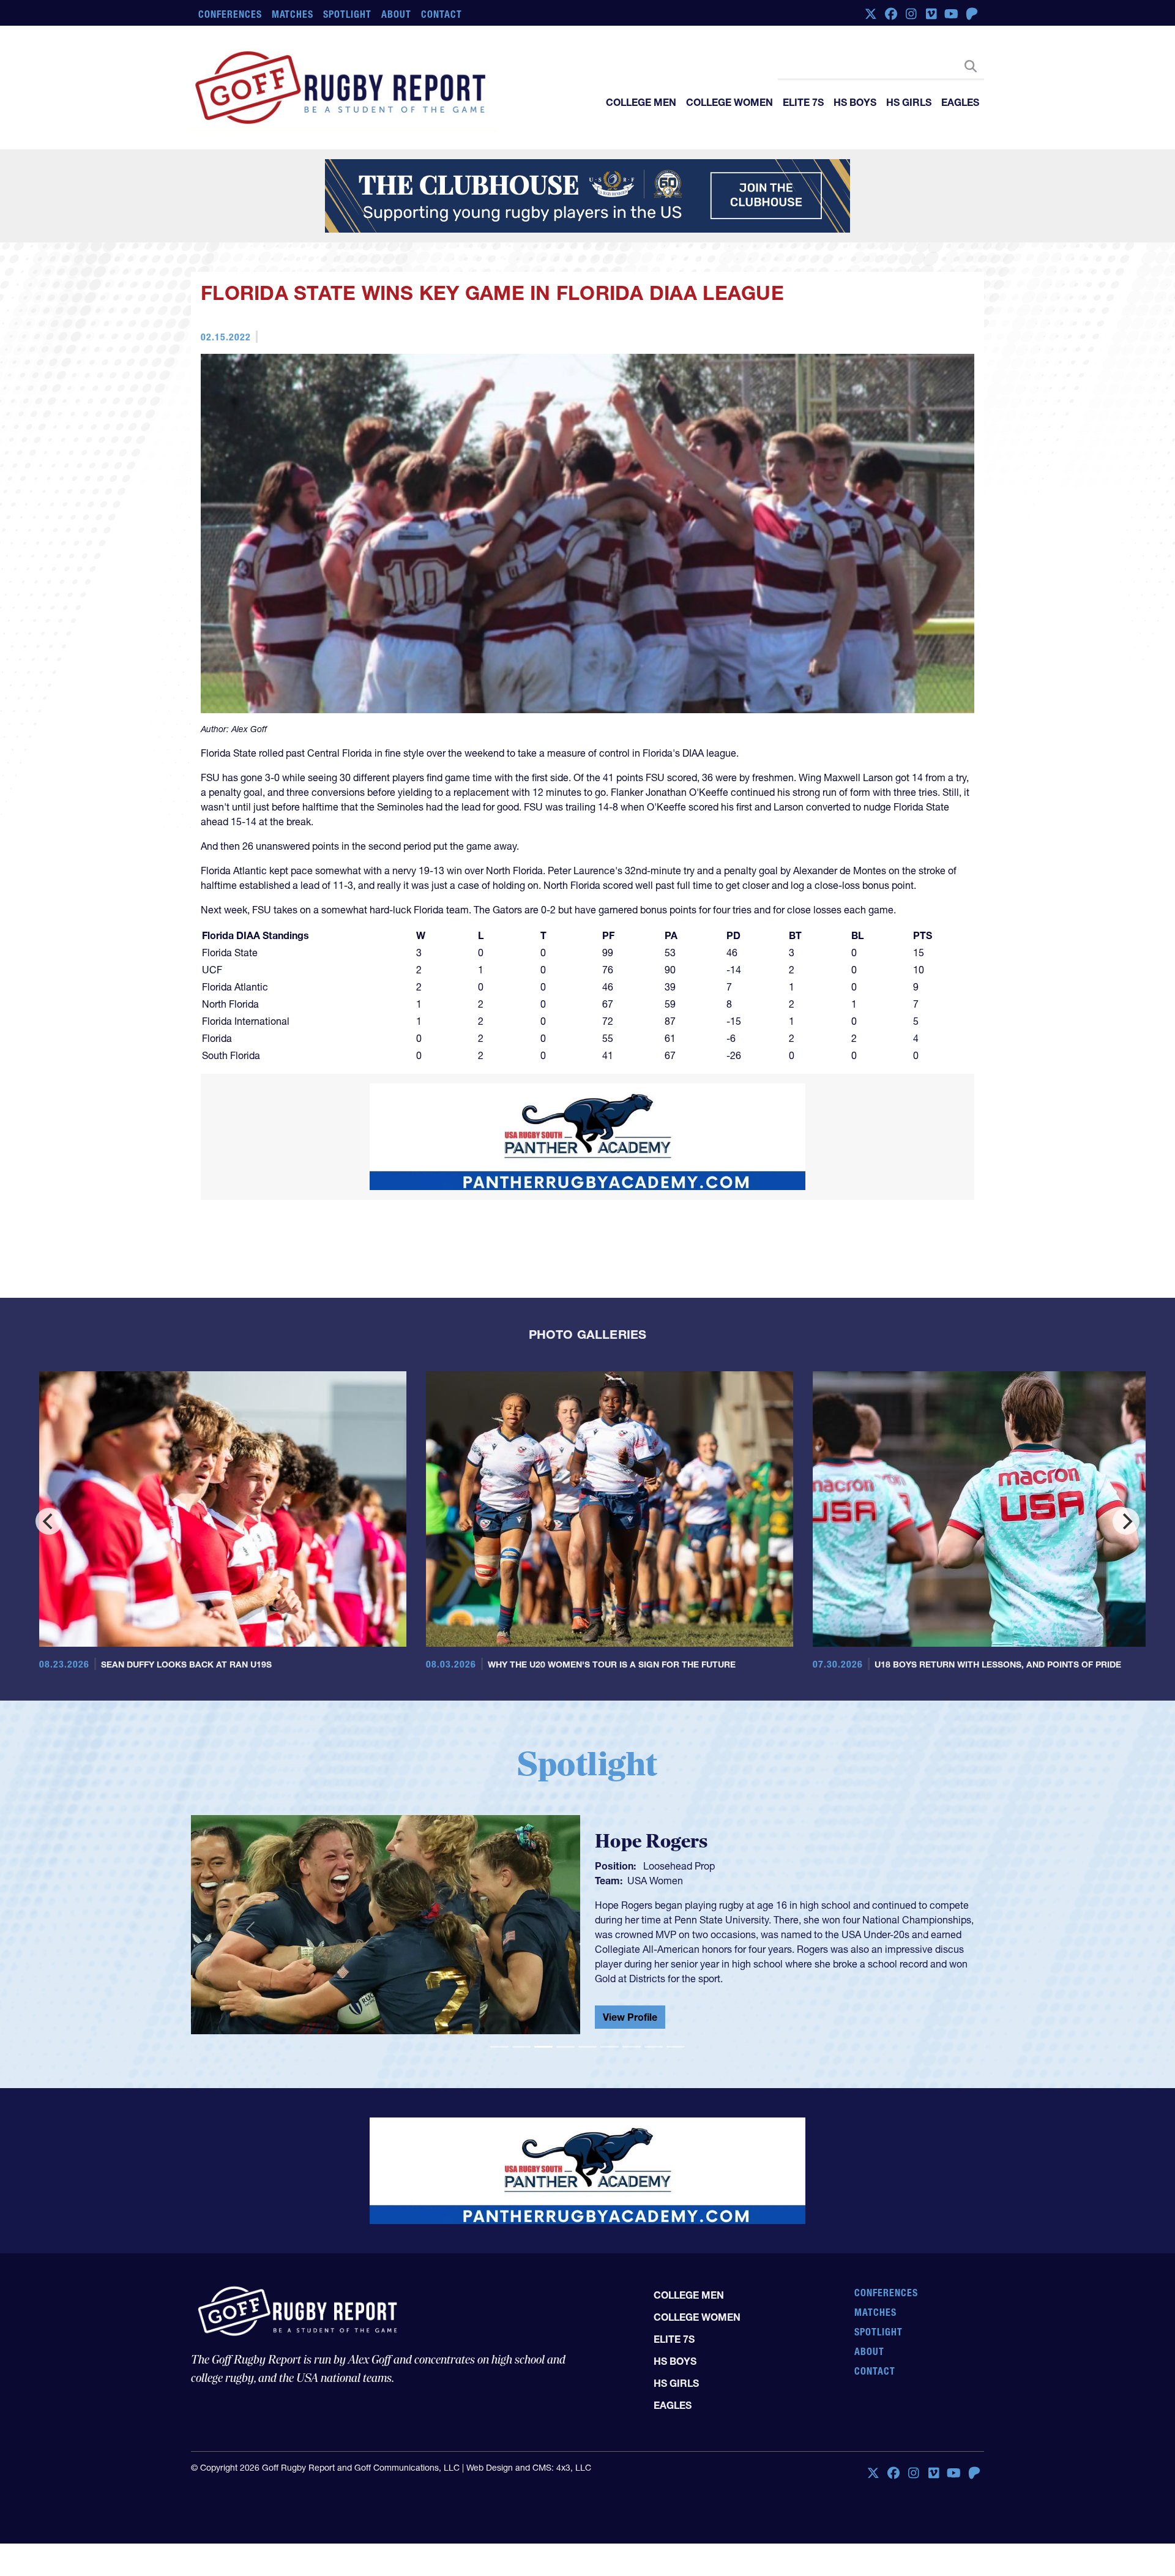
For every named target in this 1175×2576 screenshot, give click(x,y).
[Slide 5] (587, 2047)
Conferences (230, 14)
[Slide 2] (521, 2047)
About (396, 14)
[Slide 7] (632, 2047)
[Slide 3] (543, 2047)
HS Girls (909, 102)
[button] (250, 1930)
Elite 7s (803, 102)
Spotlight (347, 14)
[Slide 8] (654, 2047)
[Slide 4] (565, 2047)
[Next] (1126, 1521)
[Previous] (49, 1521)
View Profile (630, 2017)
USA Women (655, 1881)
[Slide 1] (499, 2047)
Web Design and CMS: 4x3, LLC (529, 2468)
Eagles (960, 102)
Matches (293, 14)
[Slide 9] (676, 2047)
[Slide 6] (610, 2047)
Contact (442, 14)
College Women (729, 102)
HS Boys (855, 102)
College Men (641, 102)
